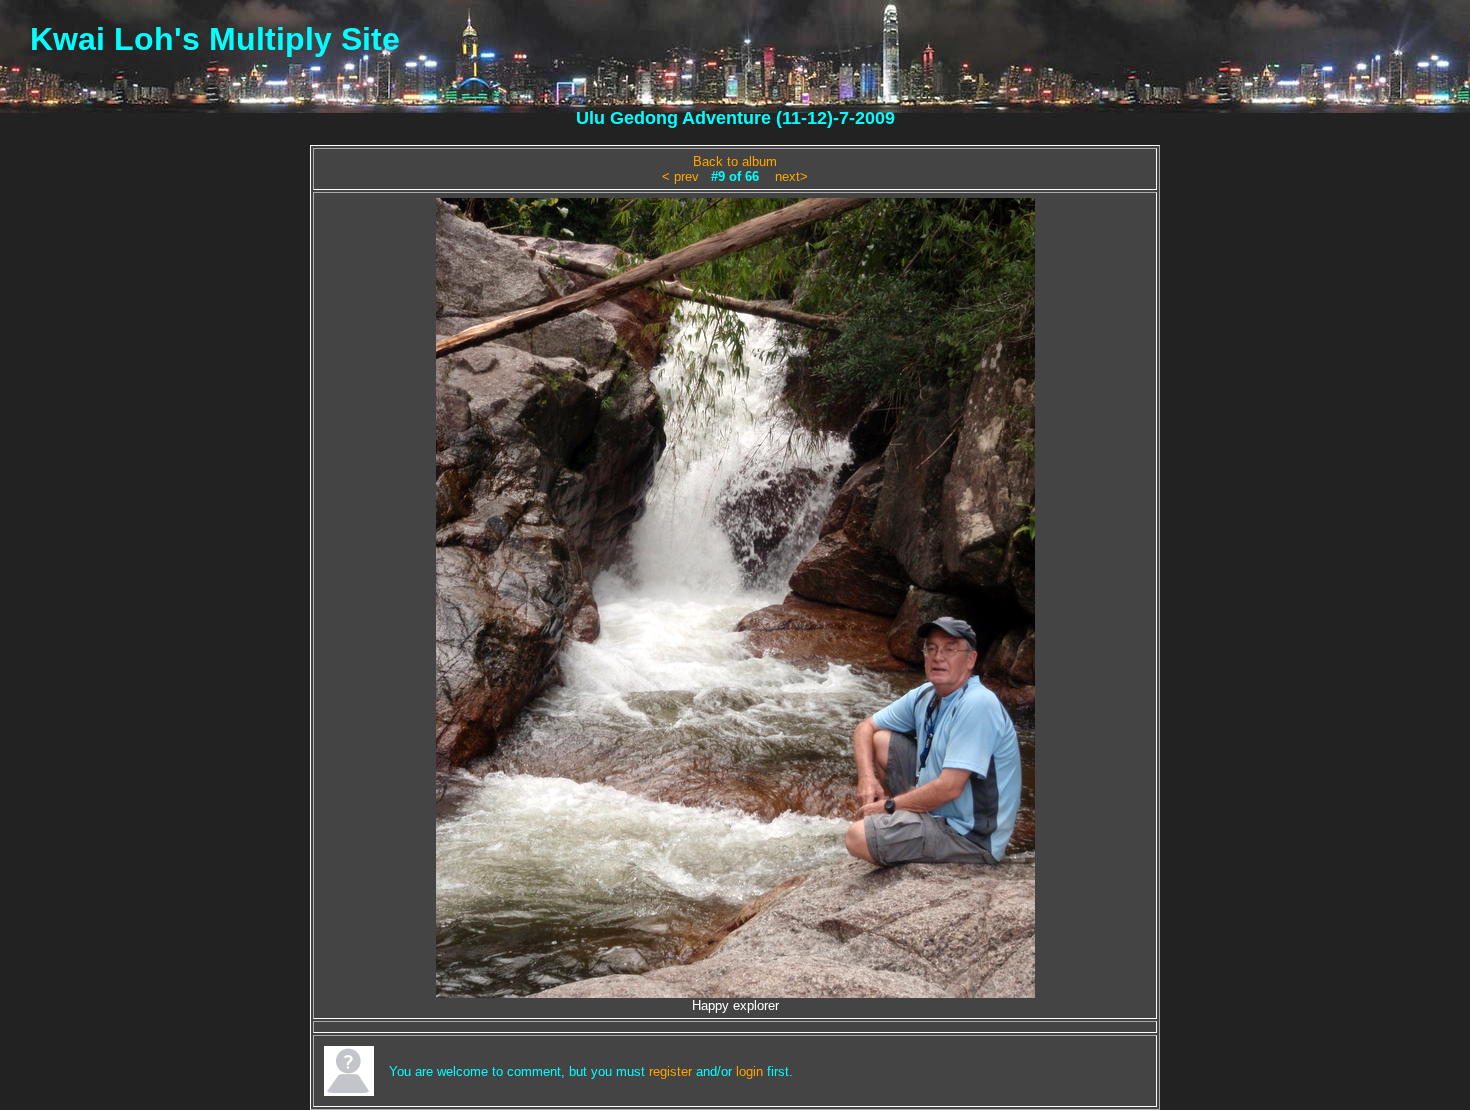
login (749, 1071)
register (670, 1071)
